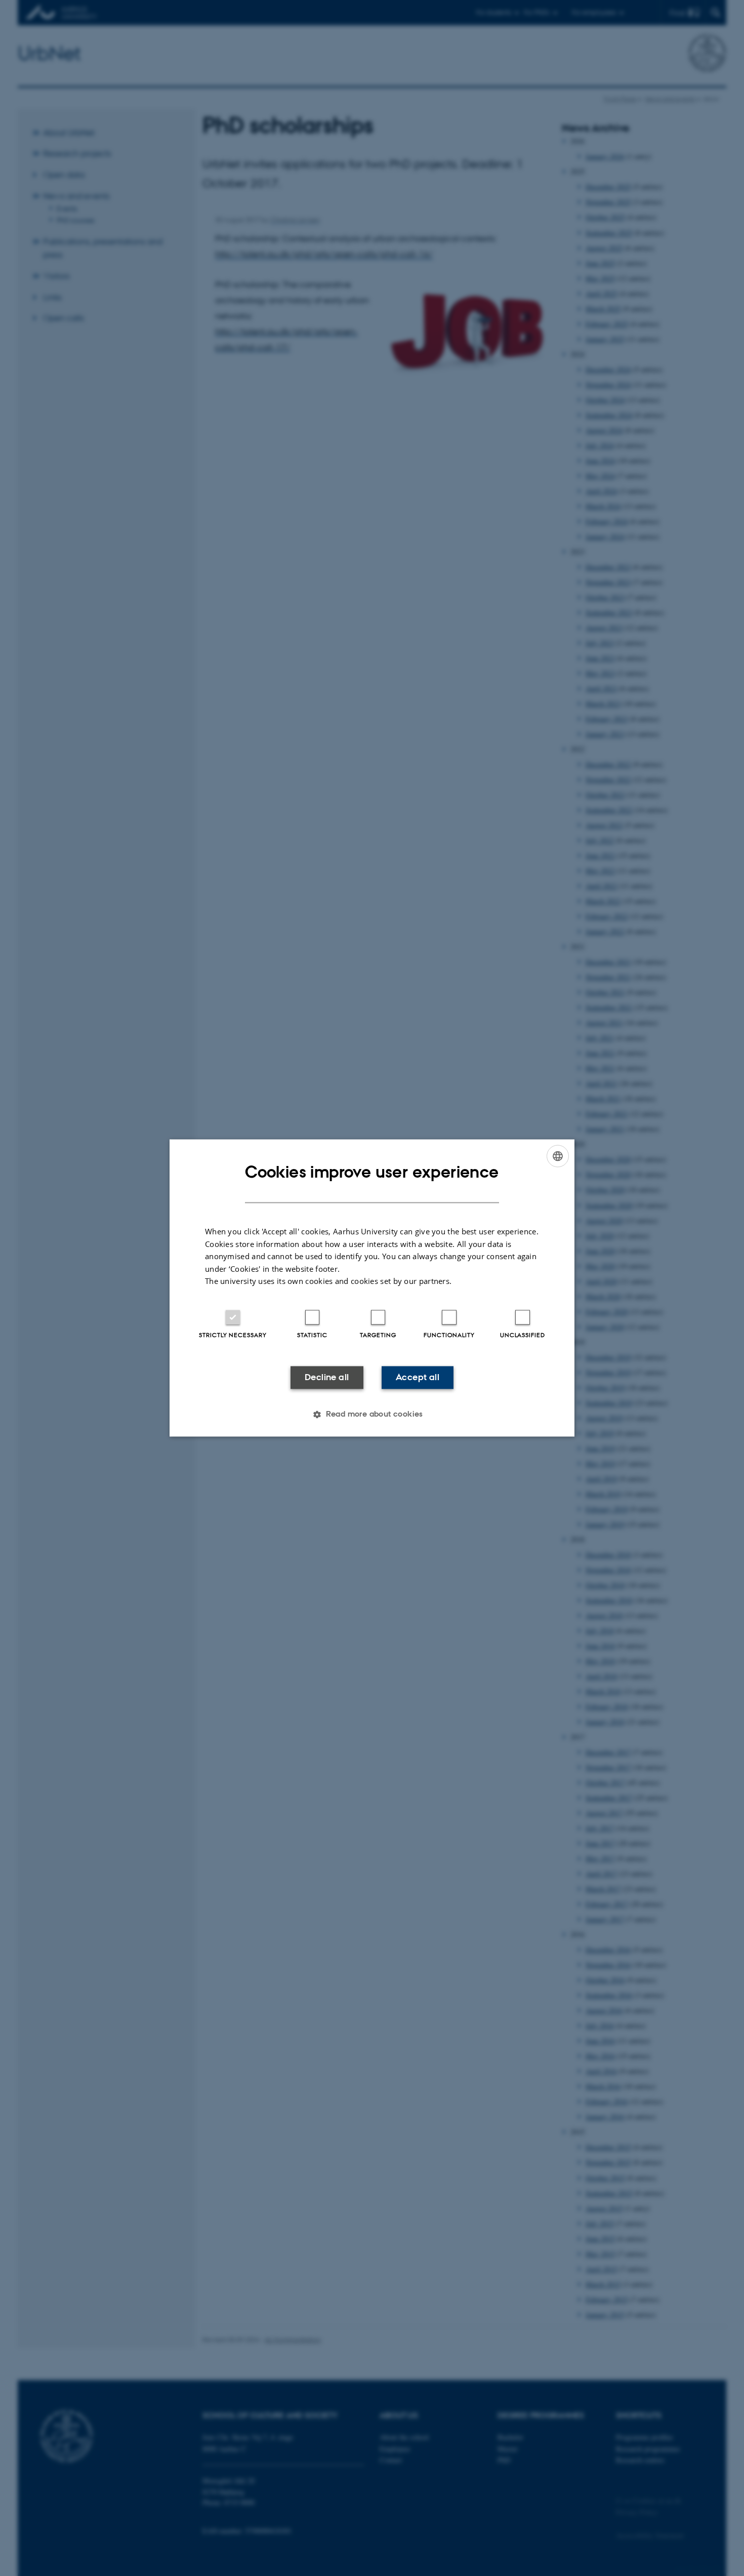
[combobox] (558, 1156)
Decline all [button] (327, 1377)
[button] (372, 1415)
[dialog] (372, 1288)
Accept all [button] (418, 1377)
